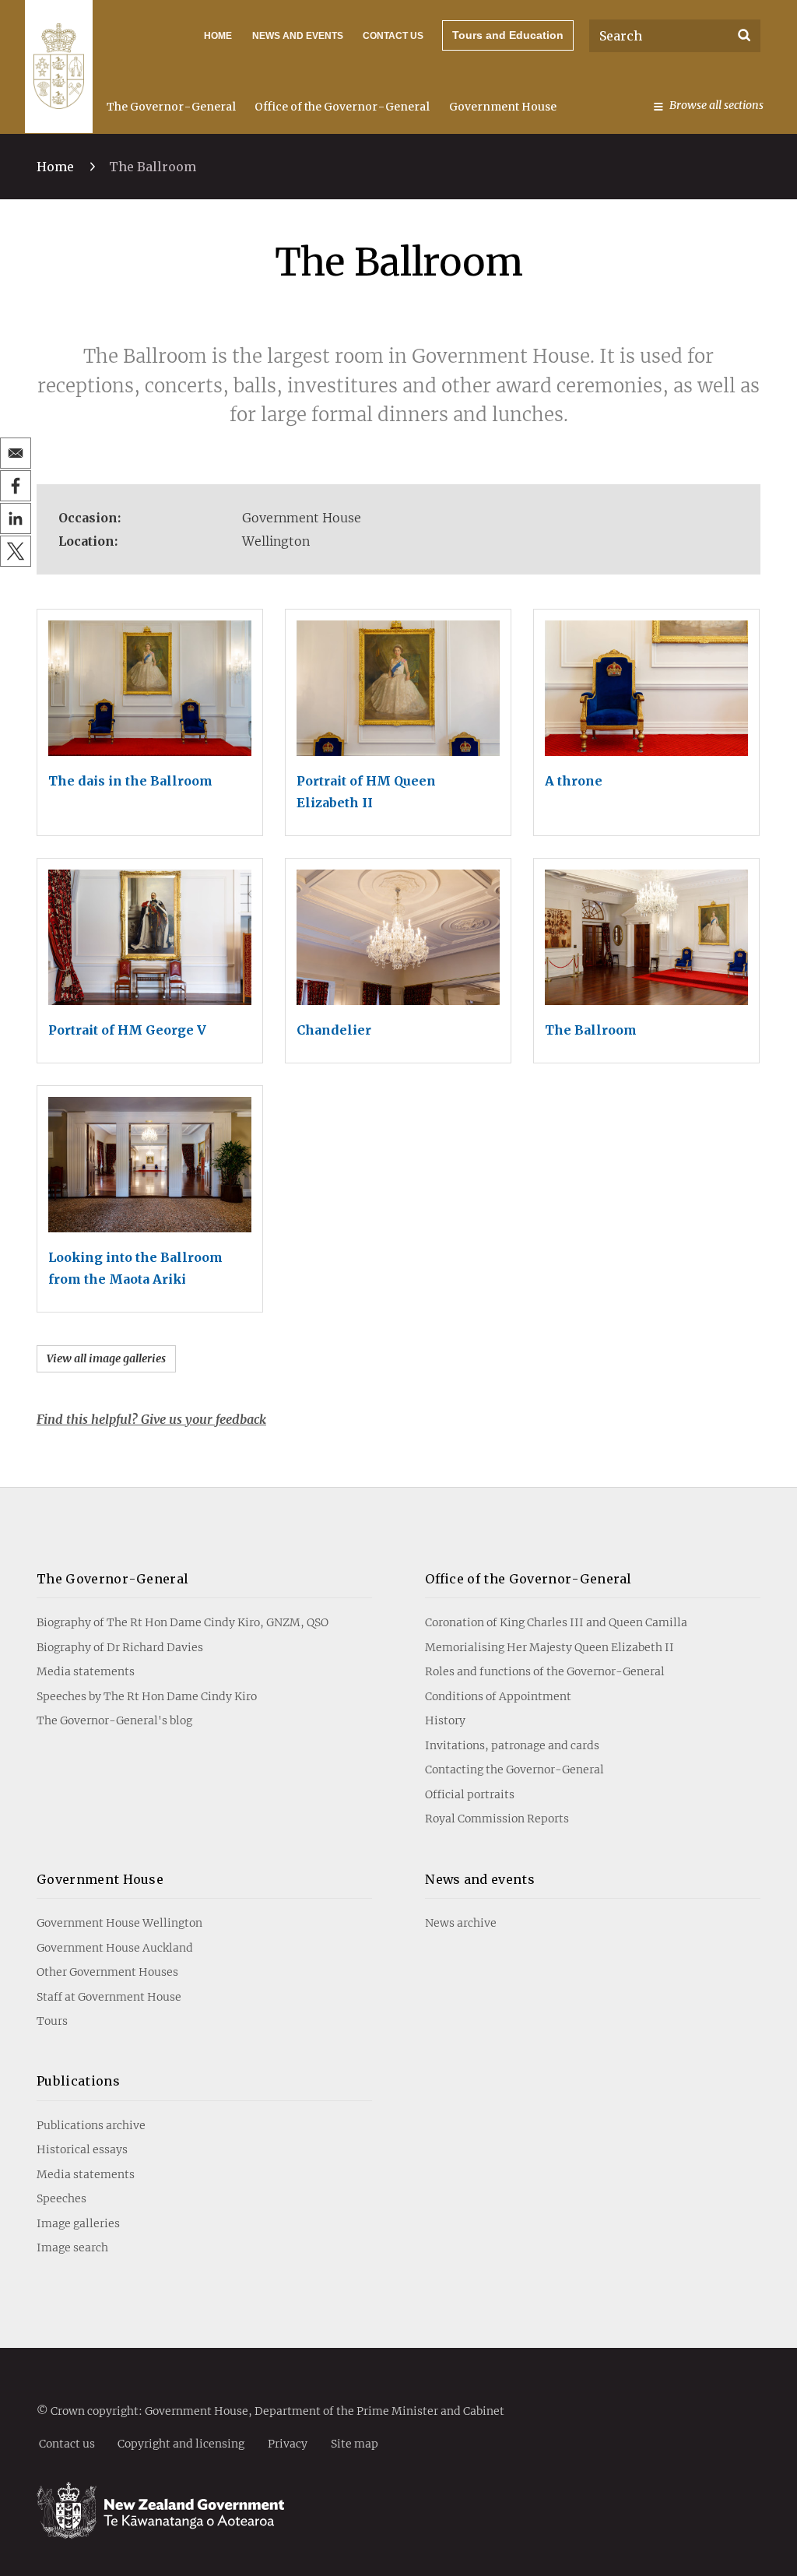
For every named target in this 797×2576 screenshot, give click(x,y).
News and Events (298, 36)
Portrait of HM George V (127, 1030)
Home (218, 36)
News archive (461, 1923)
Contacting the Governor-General (514, 1769)
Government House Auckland (115, 1948)
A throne (574, 781)
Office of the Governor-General (342, 107)
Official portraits (470, 1794)
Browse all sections (716, 105)
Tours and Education (508, 35)
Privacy (288, 2443)
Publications (78, 2081)
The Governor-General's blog (114, 1720)
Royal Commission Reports (497, 1819)
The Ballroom (591, 1030)
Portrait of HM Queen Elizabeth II (366, 792)
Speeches (61, 2198)
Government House (503, 107)
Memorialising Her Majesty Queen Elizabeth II (549, 1647)
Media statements (86, 1671)
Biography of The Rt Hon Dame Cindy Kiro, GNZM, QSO (183, 1622)
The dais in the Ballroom (130, 781)
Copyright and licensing (181, 2443)
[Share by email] (16, 453)
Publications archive (91, 2125)
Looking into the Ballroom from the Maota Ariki (135, 1268)
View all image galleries (106, 1358)
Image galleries (78, 2223)
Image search (72, 2247)
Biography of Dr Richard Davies (120, 1647)
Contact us (393, 36)
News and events (480, 1879)
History (445, 1720)
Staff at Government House (109, 1997)
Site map (355, 2443)
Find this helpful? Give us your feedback (151, 1419)
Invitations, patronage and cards (512, 1745)
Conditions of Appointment (498, 1696)
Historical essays (82, 2149)
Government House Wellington (119, 1923)
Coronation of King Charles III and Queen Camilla (556, 1622)
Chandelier (334, 1030)
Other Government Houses (107, 1972)
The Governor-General (171, 107)
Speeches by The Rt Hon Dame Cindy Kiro (147, 1696)
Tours (52, 2021)
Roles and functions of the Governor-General (545, 1671)
